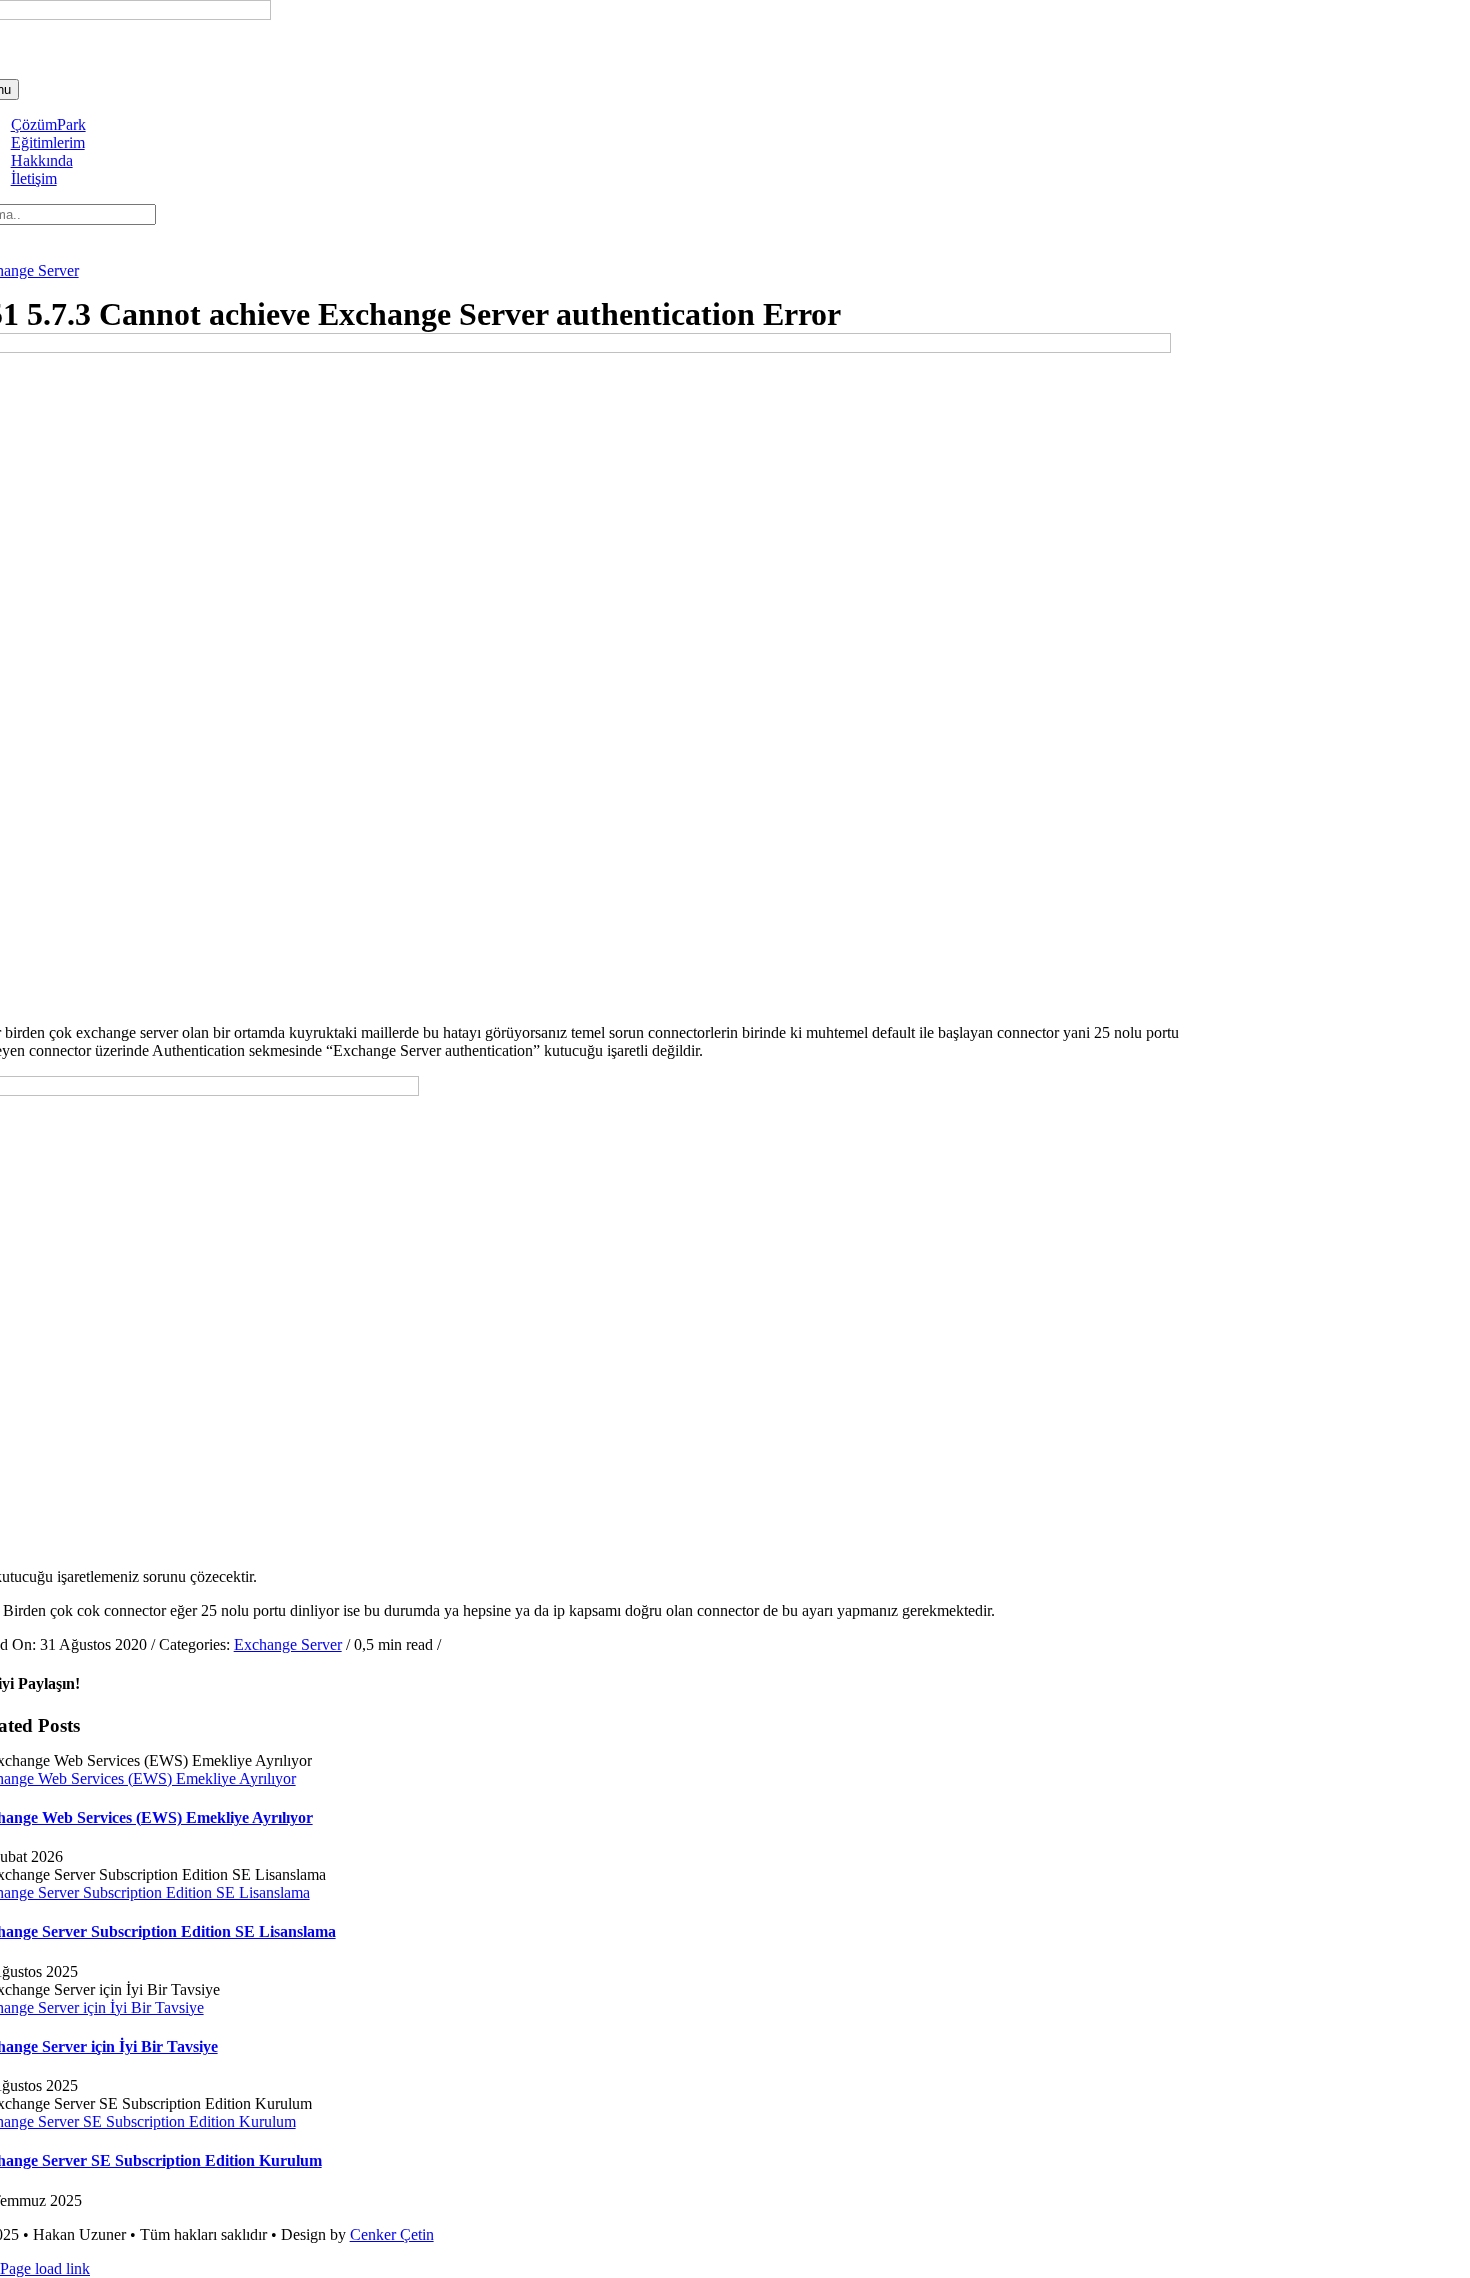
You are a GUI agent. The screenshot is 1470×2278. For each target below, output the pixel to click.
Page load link (45, 2268)
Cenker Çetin (392, 2234)
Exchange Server (288, 1644)
